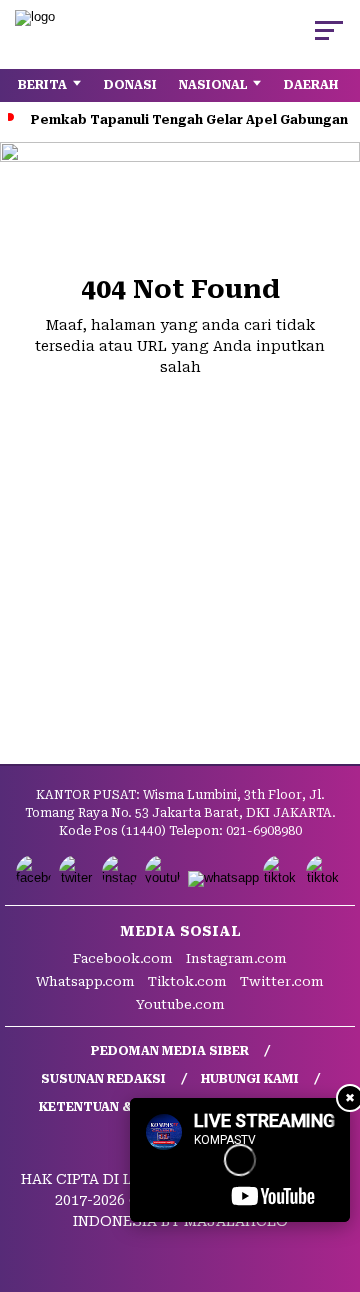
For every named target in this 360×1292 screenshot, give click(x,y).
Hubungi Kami (250, 1079)
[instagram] (121, 877)
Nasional (213, 85)
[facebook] (35, 877)
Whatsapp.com (85, 981)
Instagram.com (236, 958)
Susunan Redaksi (103, 1079)
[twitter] (78, 877)
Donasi (130, 85)
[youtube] (164, 877)
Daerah (311, 85)
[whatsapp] (223, 877)
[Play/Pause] (152, 1200)
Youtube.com (180, 1004)
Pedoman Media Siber (170, 1051)
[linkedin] (325, 877)
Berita (42, 85)
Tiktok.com (187, 981)
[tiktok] (282, 877)
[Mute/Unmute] (186, 1200)
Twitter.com (282, 981)
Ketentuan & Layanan (116, 1107)
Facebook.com (123, 958)
